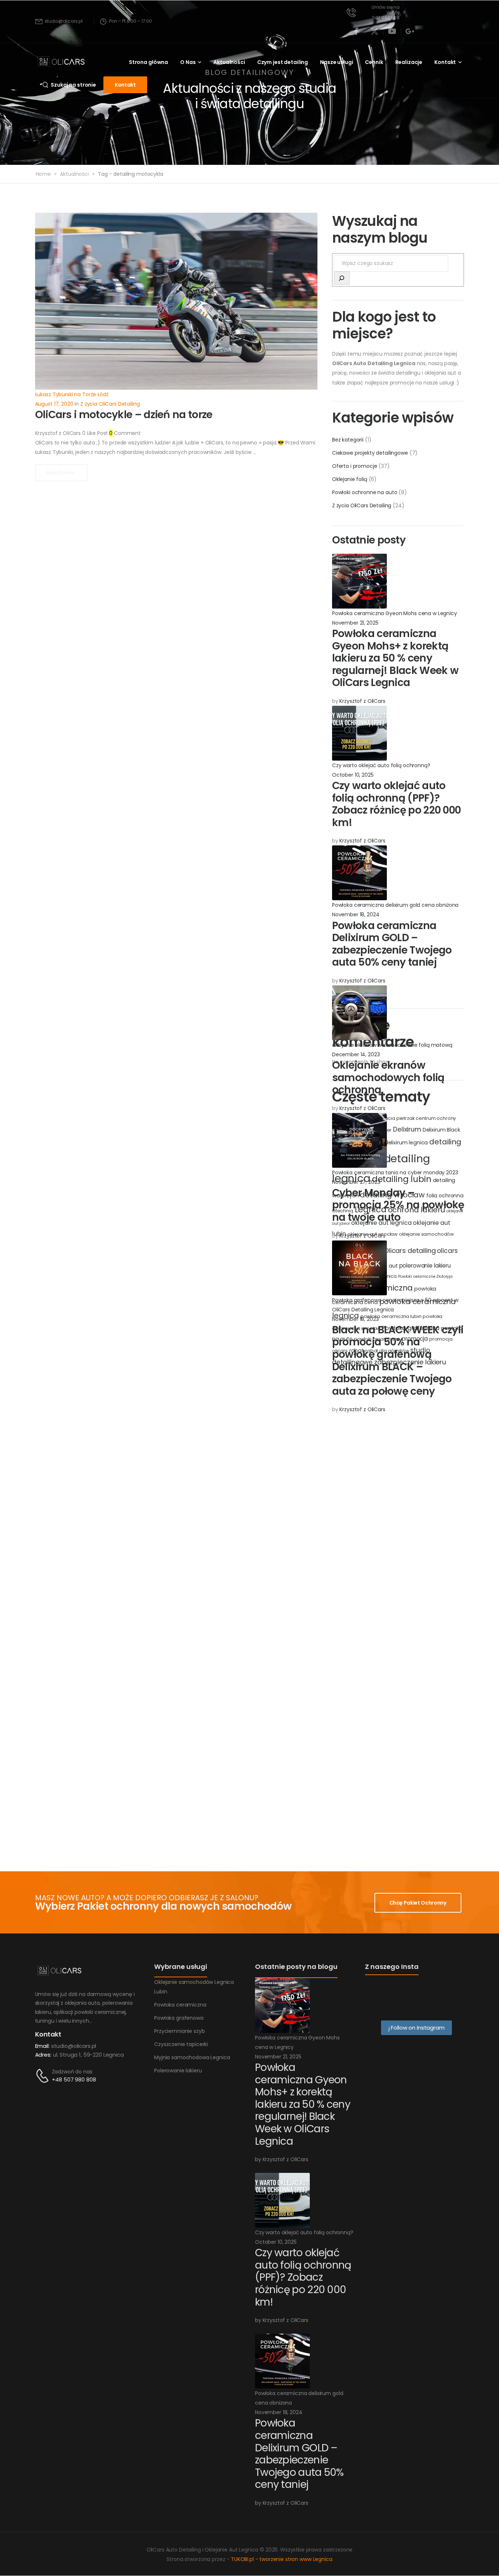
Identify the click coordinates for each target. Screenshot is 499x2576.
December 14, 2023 (356, 1054)
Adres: (43, 2055)
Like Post (95, 433)
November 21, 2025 (355, 623)
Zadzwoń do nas (72, 2072)
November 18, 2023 (355, 1319)
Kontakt (445, 62)
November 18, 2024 (356, 914)
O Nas (188, 62)
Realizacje (409, 62)
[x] (374, 31)
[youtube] (392, 31)
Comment (125, 433)
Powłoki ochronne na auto (365, 492)
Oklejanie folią (350, 479)
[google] (410, 31)
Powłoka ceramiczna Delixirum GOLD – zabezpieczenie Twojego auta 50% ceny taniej (392, 944)
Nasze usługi (336, 62)
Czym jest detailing (283, 62)
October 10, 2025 (353, 775)
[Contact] (43, 2076)
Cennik (374, 62)
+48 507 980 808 (74, 2079)
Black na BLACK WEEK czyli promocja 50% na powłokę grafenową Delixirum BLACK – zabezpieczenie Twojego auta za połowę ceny (398, 1361)
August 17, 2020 (54, 404)
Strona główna (148, 62)
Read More (61, 473)
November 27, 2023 (356, 1182)
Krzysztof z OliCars (362, 701)
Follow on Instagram (417, 2028)
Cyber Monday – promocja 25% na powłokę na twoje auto (398, 1205)
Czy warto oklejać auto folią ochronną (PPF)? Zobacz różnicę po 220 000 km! (397, 804)
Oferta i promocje (355, 466)
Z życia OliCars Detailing (362, 505)
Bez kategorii (348, 440)
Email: (42, 2046)
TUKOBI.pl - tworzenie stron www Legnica (282, 2559)
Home (43, 174)
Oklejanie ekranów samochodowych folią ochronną (388, 1077)
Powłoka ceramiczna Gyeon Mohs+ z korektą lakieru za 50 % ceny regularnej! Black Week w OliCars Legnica (395, 658)
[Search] (342, 278)
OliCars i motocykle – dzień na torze (124, 415)
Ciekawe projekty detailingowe (370, 453)
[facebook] (357, 31)
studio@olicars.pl (74, 2046)
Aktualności (229, 62)
